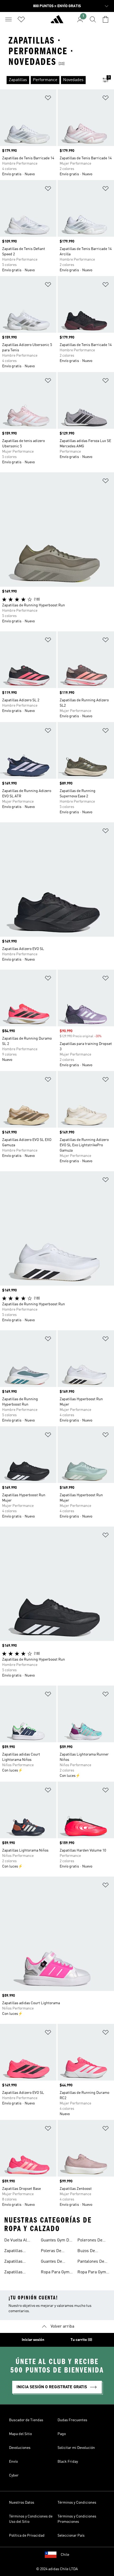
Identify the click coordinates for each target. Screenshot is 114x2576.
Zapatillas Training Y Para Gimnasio (18, 2262)
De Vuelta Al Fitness (16, 2241)
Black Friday (68, 2462)
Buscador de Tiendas (26, 2420)
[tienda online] (57, 22)
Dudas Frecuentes (72, 2420)
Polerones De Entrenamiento (91, 2241)
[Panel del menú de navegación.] (8, 19)
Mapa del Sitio (20, 2434)
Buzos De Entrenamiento (91, 2252)
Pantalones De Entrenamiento (91, 2262)
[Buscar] (93, 19)
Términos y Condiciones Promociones (77, 2519)
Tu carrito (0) (81, 2340)
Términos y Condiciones (77, 2503)
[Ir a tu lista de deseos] (21, 19)
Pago (62, 2434)
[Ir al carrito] (106, 19)
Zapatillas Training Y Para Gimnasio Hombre (18, 2273)
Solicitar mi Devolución (76, 2448)
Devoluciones (20, 2448)
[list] (49, 80)
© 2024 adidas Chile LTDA (57, 2569)
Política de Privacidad (27, 2536)
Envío (13, 2462)
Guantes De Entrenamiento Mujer (55, 2262)
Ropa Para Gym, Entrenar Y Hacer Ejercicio (57, 2273)
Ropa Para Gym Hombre (92, 2273)
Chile (65, 2555)
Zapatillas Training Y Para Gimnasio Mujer (19, 2252)
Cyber (14, 2475)
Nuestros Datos (22, 2503)
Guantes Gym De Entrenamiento (56, 2241)
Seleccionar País (71, 2536)
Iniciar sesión (33, 2340)
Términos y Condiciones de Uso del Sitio (31, 2519)
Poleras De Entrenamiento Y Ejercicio (56, 2252)
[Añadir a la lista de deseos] (48, 99)
